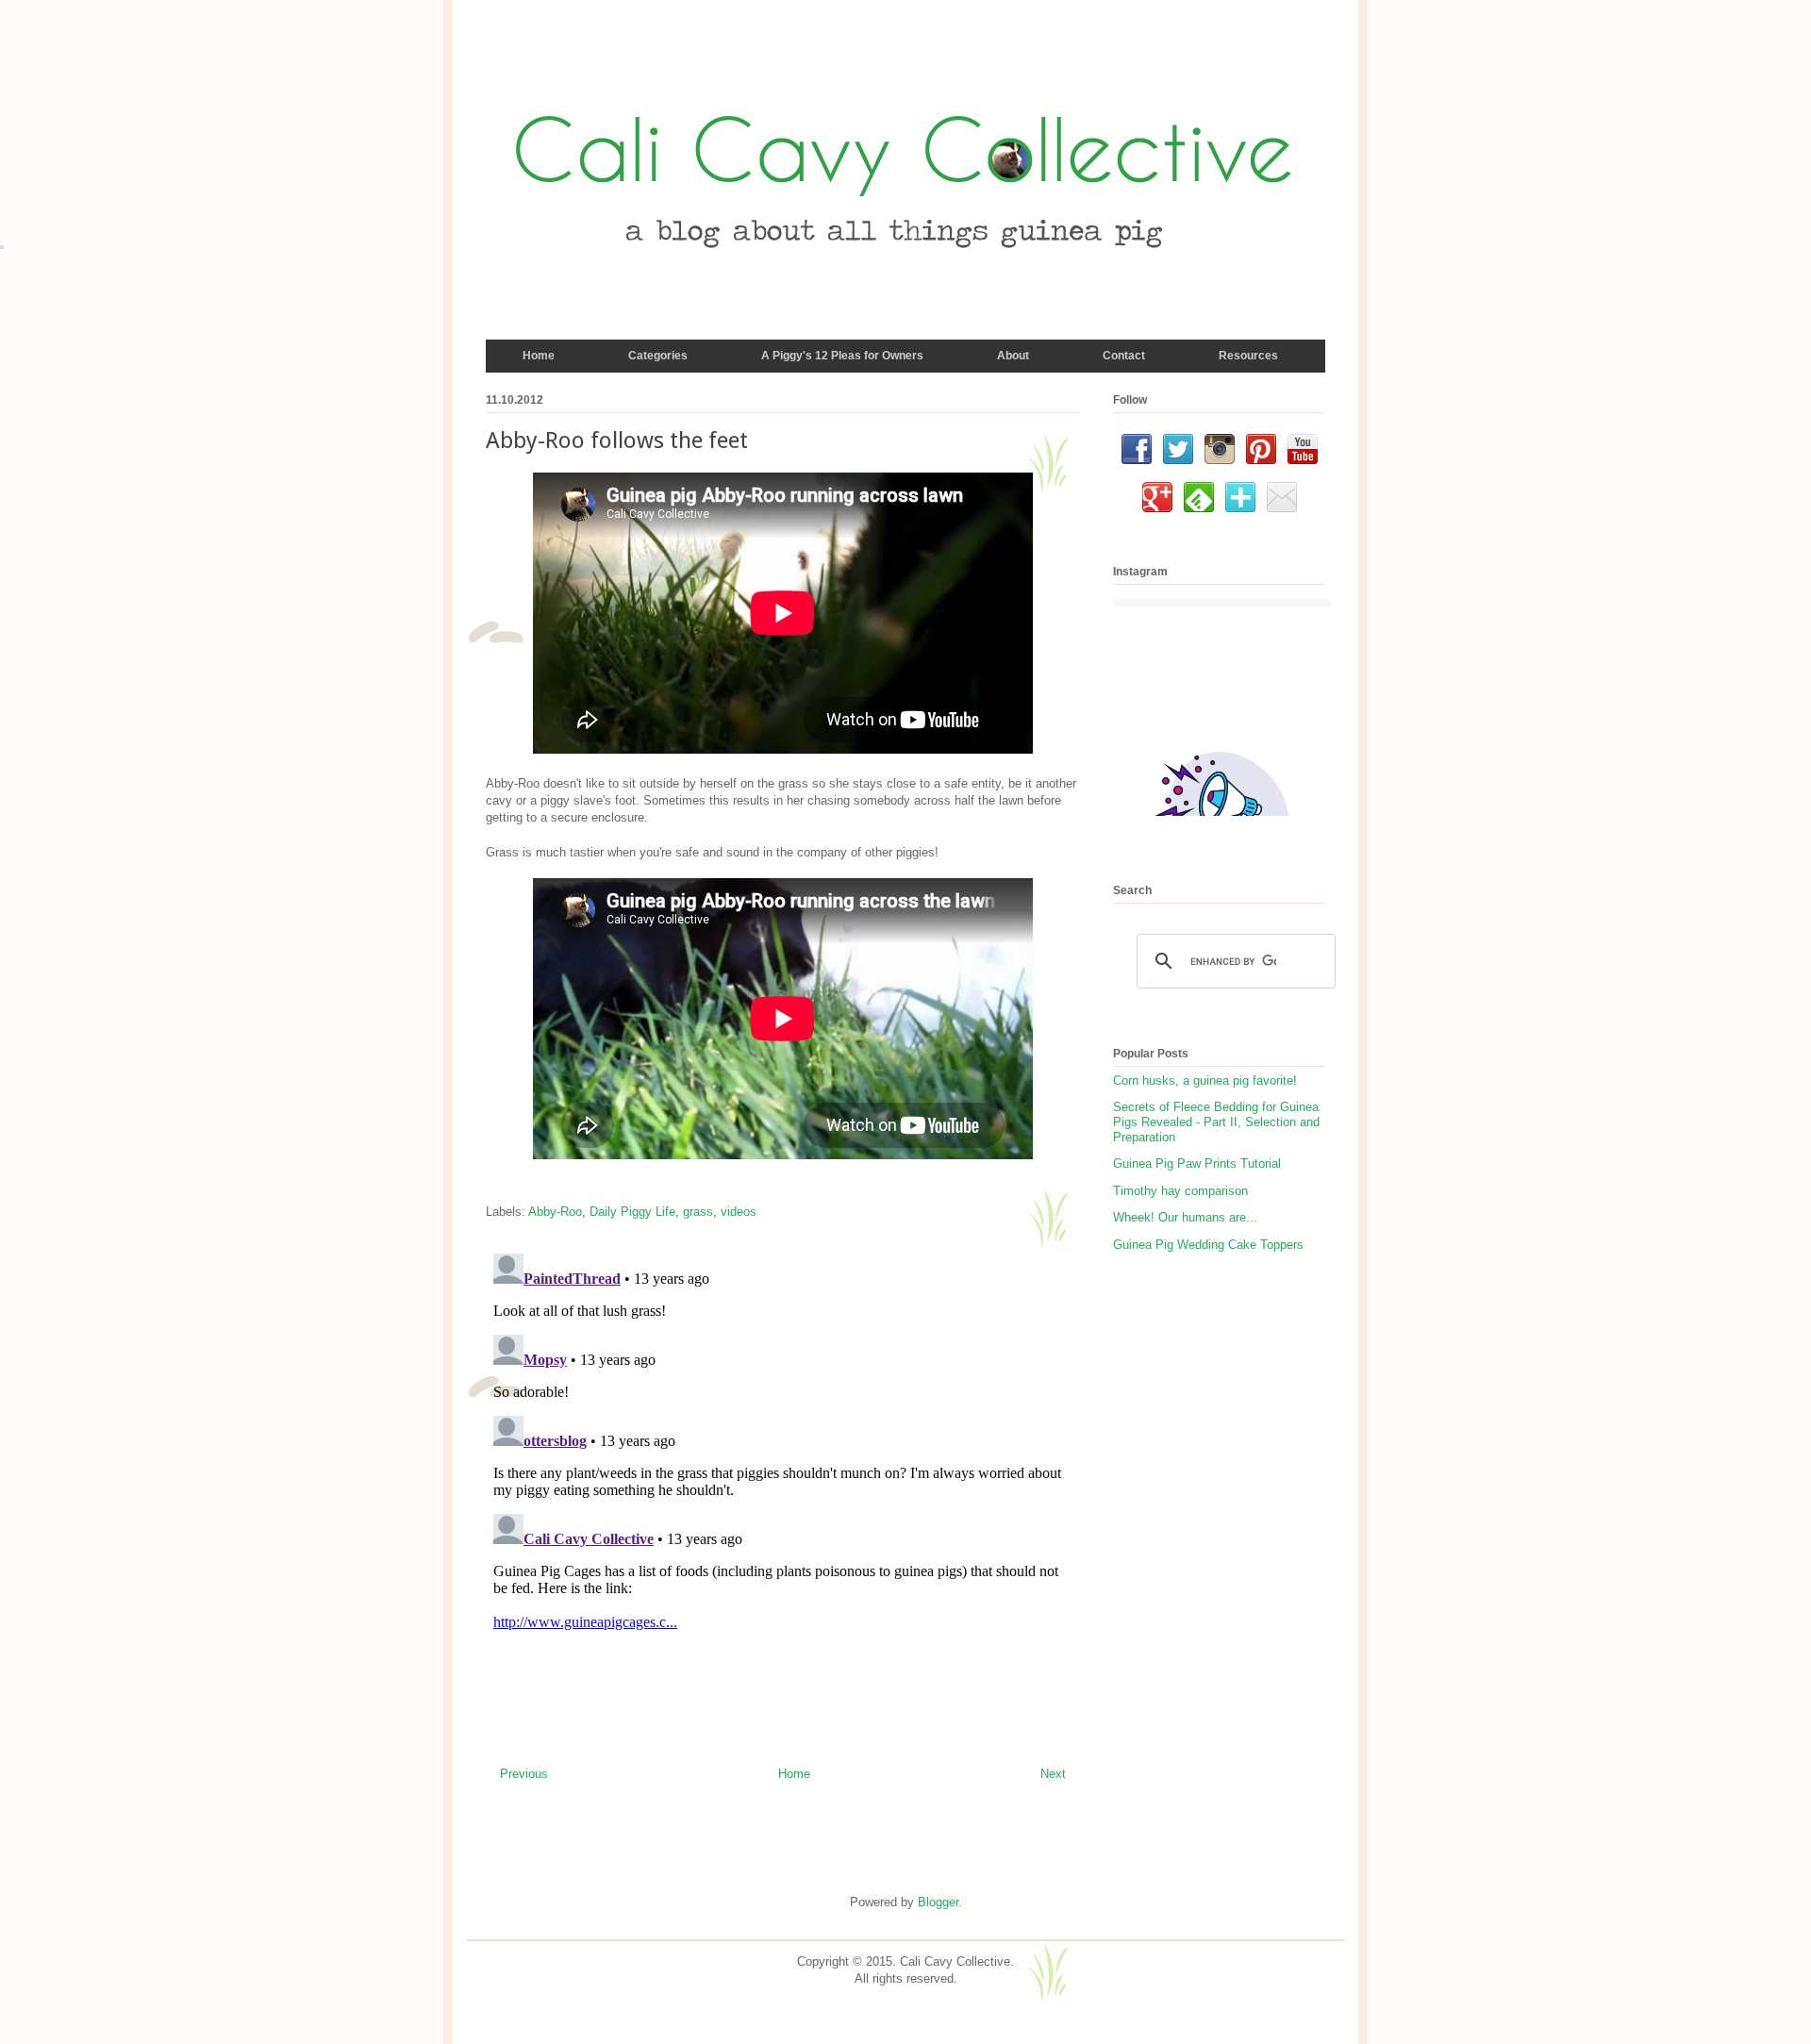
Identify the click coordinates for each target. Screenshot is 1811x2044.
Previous (524, 1774)
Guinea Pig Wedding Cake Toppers (1208, 1245)
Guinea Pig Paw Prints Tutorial (1197, 1163)
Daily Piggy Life (632, 1212)
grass (698, 1212)
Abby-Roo (555, 1212)
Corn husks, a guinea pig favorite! (1205, 1080)
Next (1053, 1774)
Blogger (938, 1902)
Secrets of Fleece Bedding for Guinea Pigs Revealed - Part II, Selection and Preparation (1216, 1122)
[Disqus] (783, 1482)
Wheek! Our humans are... (1185, 1217)
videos (739, 1212)
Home (794, 1774)
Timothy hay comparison (1180, 1191)
